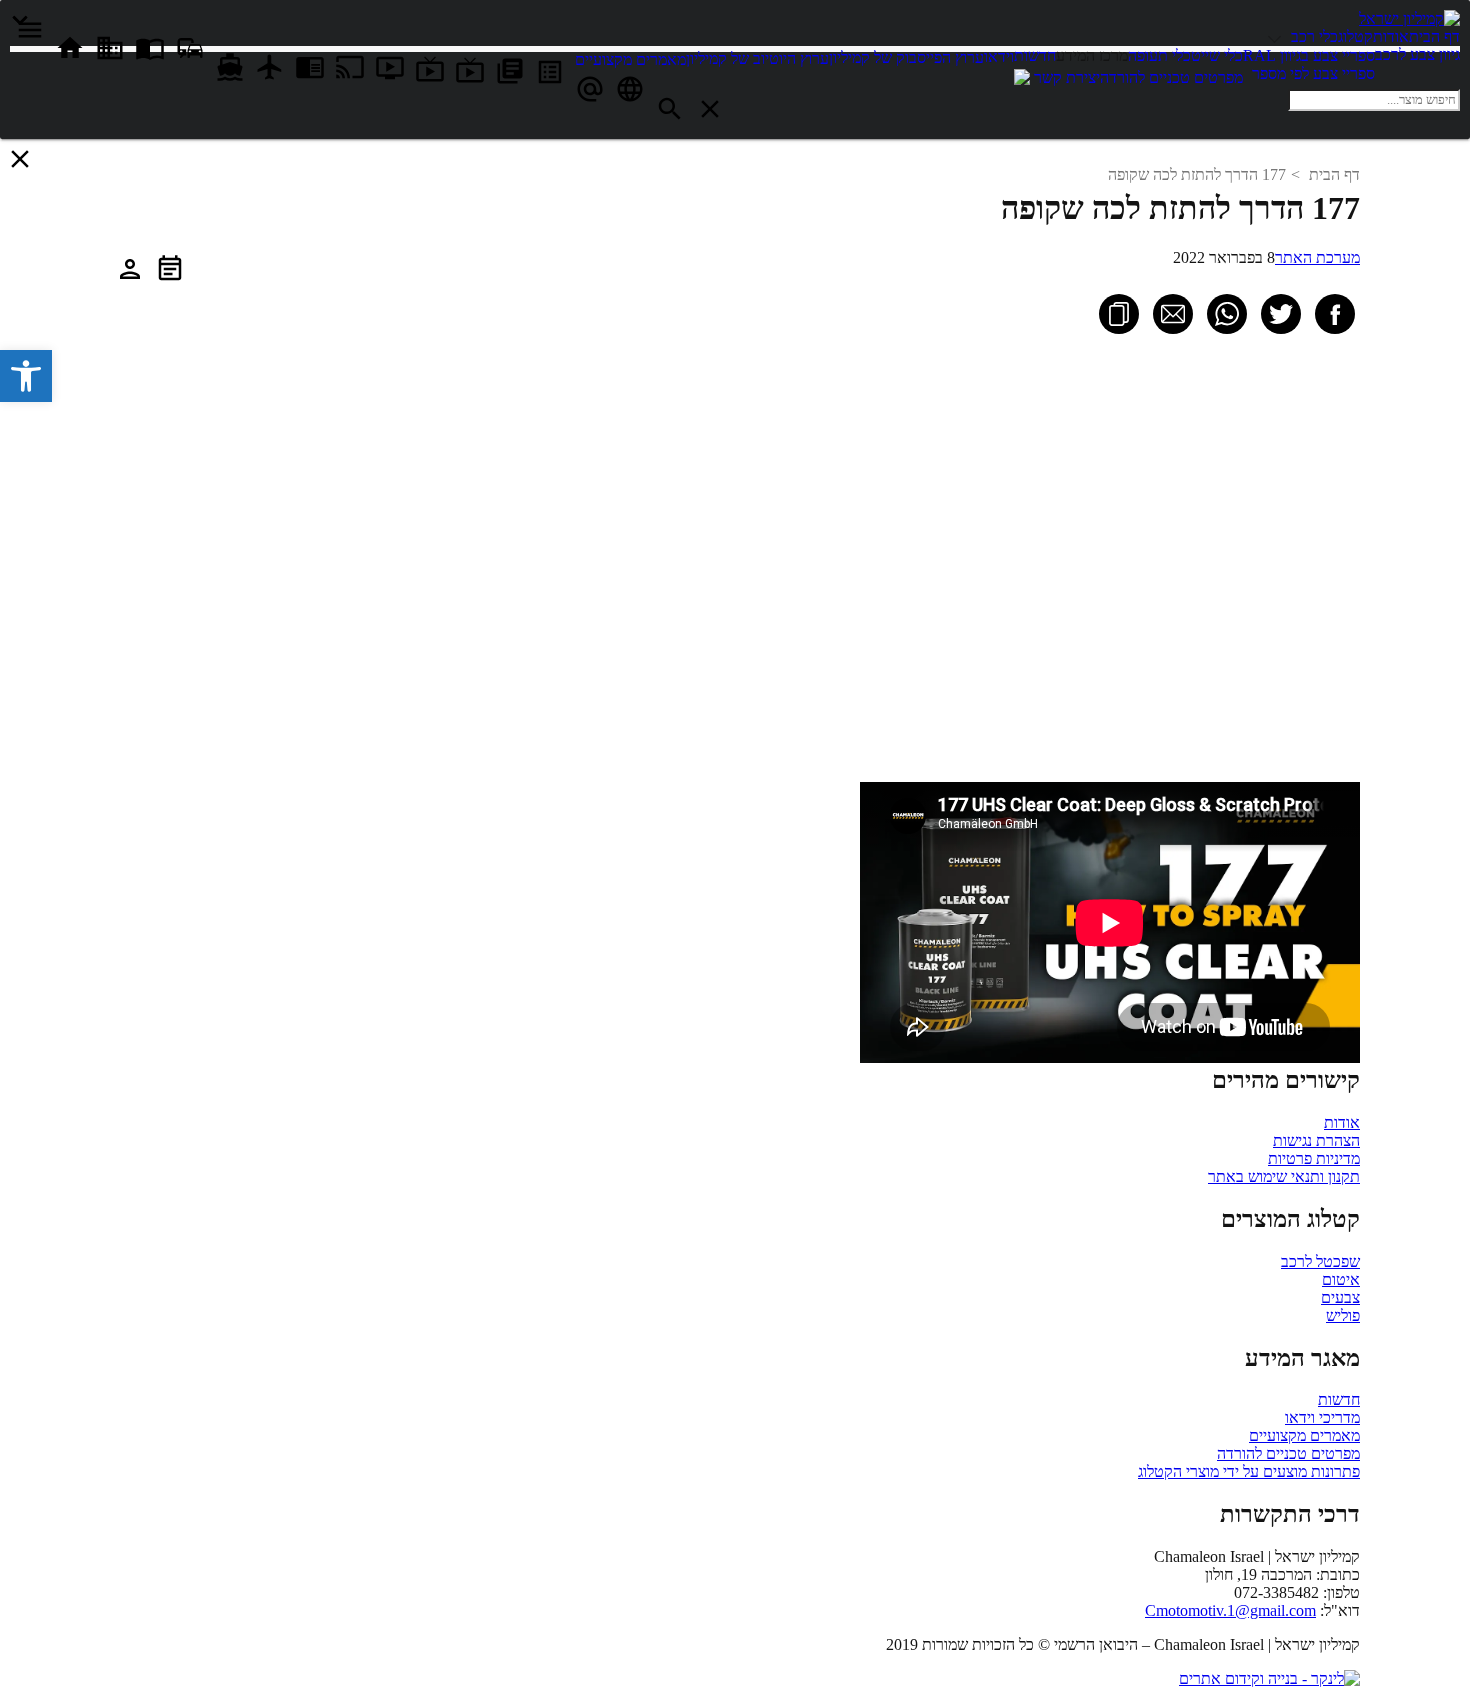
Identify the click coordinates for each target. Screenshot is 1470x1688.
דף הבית (1334, 174)
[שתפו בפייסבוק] (1335, 314)
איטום (1341, 1279)
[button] (26, 376)
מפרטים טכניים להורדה (1288, 1453)
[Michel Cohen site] (1022, 79)
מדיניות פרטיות (1314, 1158)
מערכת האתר (1317, 257)
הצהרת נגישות (1316, 1140)
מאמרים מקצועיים (1304, 1435)
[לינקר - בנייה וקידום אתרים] (1269, 1678)
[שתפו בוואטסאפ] (1227, 314)
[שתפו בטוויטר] (1281, 314)
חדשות (1339, 1399)
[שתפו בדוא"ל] (1173, 314)
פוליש (1343, 1315)
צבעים (1340, 1297)
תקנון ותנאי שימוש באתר (1284, 1176)
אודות (1342, 1122)
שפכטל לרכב (1320, 1261)
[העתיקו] (1119, 314)
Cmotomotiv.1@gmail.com (1230, 1610)
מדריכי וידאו (1322, 1417)
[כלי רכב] (1277, 36)
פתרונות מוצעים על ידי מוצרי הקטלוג (1249, 1471)
